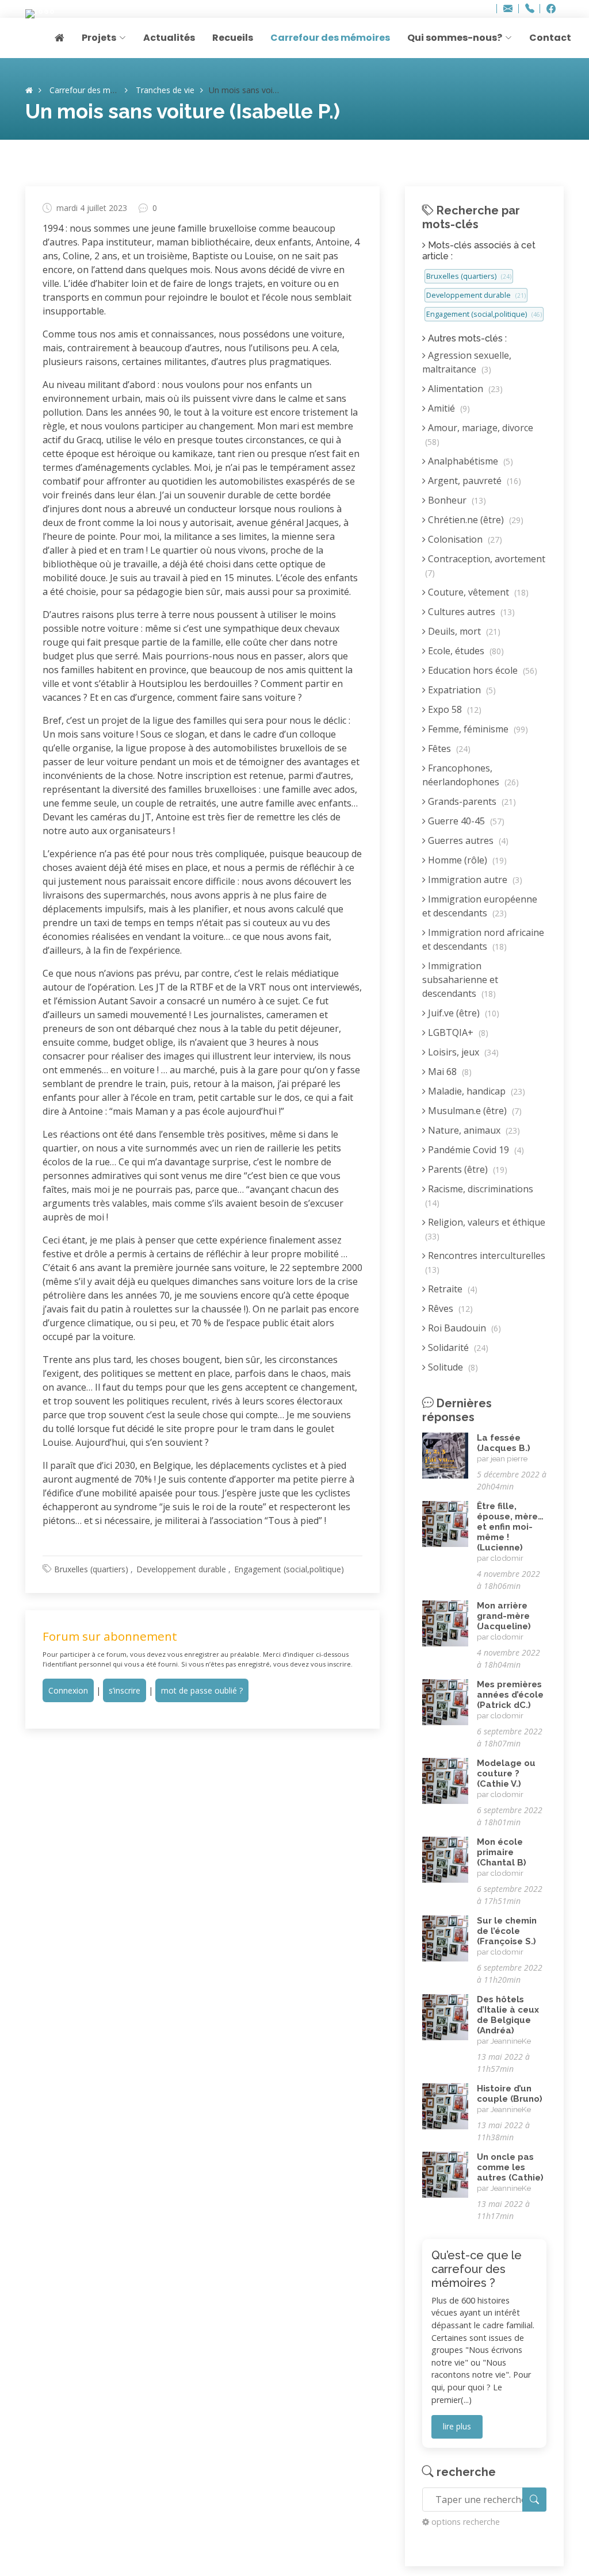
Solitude (452, 1367)
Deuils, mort (463, 631)
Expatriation (461, 690)
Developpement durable (181, 1569)
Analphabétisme (469, 461)
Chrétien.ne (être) (475, 520)
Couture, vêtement (477, 592)
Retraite (452, 1289)
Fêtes (448, 748)
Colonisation (464, 539)
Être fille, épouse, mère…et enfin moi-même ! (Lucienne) (510, 1527)
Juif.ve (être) (462, 1013)
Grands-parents (471, 801)
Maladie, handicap (475, 1091)
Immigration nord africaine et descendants (483, 939)
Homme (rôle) (466, 860)
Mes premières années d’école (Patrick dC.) (510, 1695)
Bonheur (456, 500)
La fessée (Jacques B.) (504, 1443)
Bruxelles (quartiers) (91, 1569)
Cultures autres (470, 612)
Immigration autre (474, 880)
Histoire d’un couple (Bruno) (510, 2094)
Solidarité (457, 1347)
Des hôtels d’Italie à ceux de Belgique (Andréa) (508, 2015)
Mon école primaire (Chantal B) (502, 1852)
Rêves (449, 1308)
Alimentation (464, 389)
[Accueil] (29, 90)
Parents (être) (466, 1169)
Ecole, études (465, 651)
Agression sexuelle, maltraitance (467, 362)
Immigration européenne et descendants (480, 906)
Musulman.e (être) (474, 1111)
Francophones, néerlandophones (471, 775)
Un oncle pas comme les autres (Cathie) (510, 2167)
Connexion (68, 1690)
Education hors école (481, 670)
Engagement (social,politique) (289, 1569)
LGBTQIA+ (457, 1032)
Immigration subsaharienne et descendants (460, 980)
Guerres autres (467, 840)
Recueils (233, 38)
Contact (550, 38)
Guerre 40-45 (465, 821)
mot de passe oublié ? (202, 1690)
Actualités (169, 38)
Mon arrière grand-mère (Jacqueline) (504, 1616)
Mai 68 (449, 1072)
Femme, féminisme (477, 729)
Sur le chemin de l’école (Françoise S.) (507, 1931)
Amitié (448, 408)
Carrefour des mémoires (330, 38)
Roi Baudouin (463, 1328)
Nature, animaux (473, 1130)
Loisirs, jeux (462, 1052)
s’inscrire (125, 1690)
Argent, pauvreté (473, 481)
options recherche (466, 2522)
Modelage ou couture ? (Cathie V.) (506, 1773)
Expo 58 (454, 709)
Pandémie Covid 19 (475, 1150)
